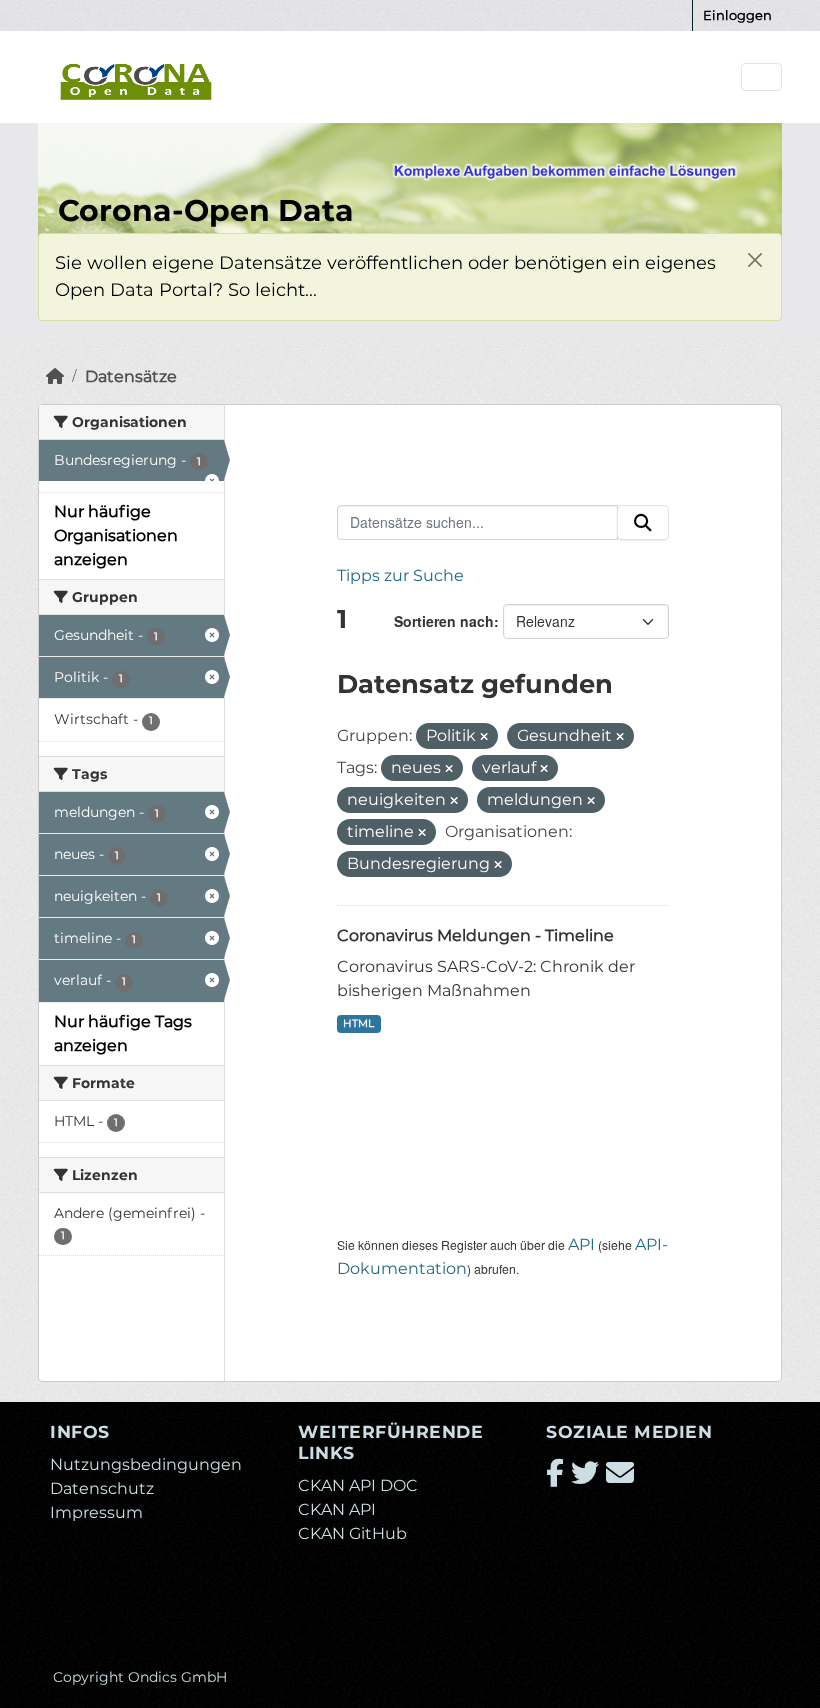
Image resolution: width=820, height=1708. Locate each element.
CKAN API (337, 1509)
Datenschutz (102, 1488)
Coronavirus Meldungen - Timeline (475, 935)
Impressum (96, 1512)
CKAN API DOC (358, 1485)
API (581, 1244)
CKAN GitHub (352, 1533)
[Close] (754, 260)
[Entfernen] (484, 737)
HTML (358, 1023)
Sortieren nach (444, 621)
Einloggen (737, 15)
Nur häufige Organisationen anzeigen (116, 535)
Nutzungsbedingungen (146, 1464)
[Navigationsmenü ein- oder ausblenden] (761, 77)
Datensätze (131, 376)
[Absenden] (643, 523)
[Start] (55, 376)
